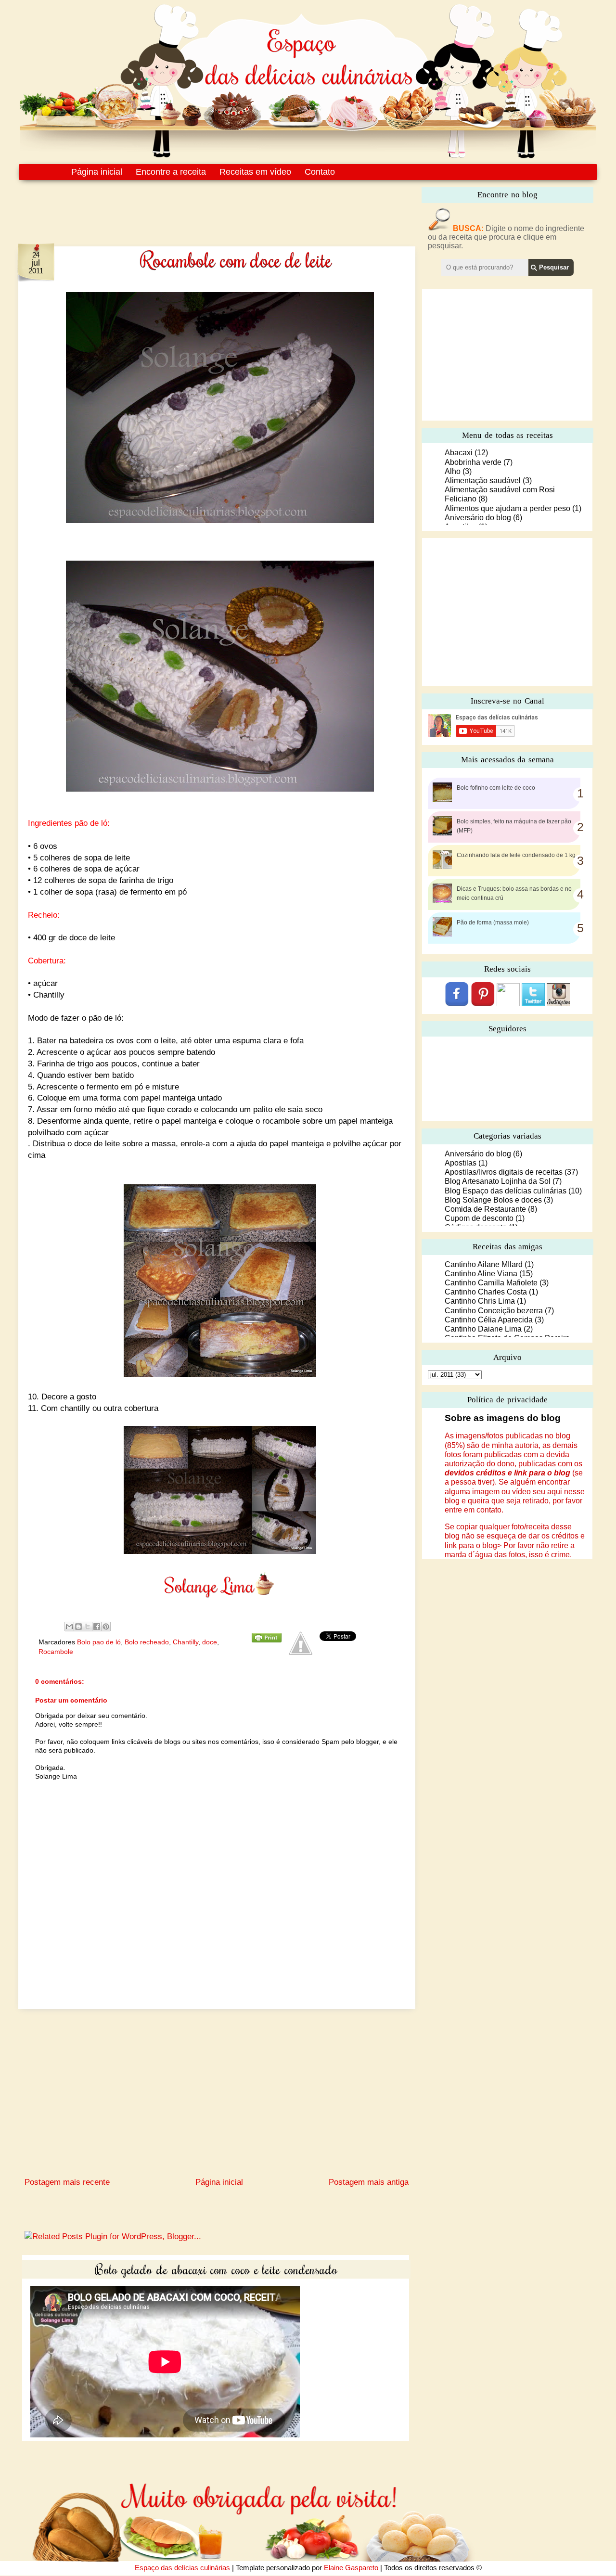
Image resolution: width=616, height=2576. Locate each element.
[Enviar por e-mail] (69, 1627)
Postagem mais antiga (369, 2182)
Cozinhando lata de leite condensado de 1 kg (516, 855)
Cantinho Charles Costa (486, 1292)
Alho (453, 471)
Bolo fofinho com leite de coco (496, 788)
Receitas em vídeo (255, 172)
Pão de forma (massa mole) (493, 923)
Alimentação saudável (483, 481)
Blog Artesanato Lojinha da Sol (498, 1181)
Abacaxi (459, 453)
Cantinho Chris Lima (480, 1301)
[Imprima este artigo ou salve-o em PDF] (267, 1640)
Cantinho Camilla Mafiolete (491, 1283)
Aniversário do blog (478, 518)
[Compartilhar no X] (88, 1627)
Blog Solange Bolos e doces (493, 1200)
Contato (320, 172)
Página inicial (97, 172)
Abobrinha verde (473, 462)
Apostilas (461, 1163)
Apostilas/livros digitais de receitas (504, 1172)
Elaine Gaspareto (351, 2568)
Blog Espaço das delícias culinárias (506, 1191)
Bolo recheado (147, 1642)
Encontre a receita (171, 172)
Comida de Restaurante (485, 1209)
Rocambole (56, 1652)
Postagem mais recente (67, 2182)
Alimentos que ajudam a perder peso (507, 508)
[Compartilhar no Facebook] (97, 1627)
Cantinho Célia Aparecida (489, 1320)
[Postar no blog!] (78, 1627)
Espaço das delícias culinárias (182, 2568)
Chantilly (186, 1642)
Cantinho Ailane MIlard (484, 1264)
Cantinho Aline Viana (481, 1274)
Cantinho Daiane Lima (483, 1329)
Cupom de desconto (479, 1218)
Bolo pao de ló (99, 1642)
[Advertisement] (196, 206)
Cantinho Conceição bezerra (494, 1311)
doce (210, 1642)
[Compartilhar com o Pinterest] (106, 1627)
